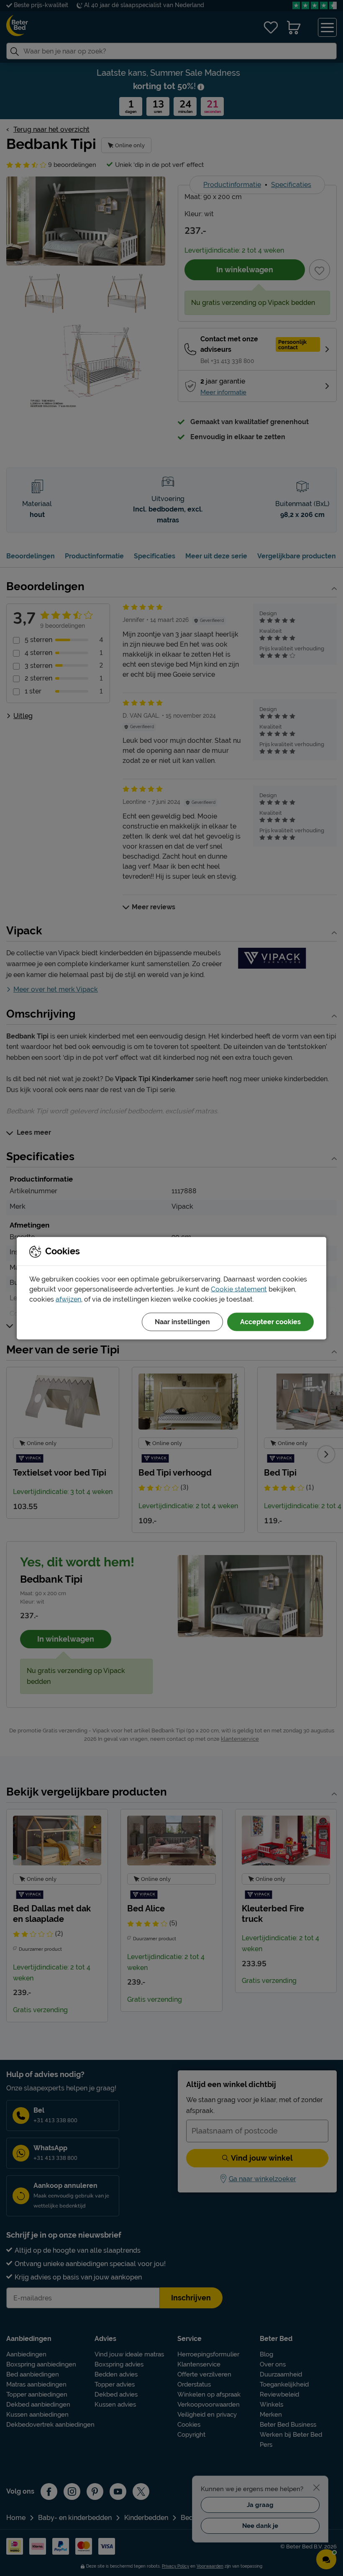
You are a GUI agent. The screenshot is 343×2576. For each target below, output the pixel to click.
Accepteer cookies (270, 1321)
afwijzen (68, 1299)
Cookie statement (239, 1289)
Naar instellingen (182, 1321)
